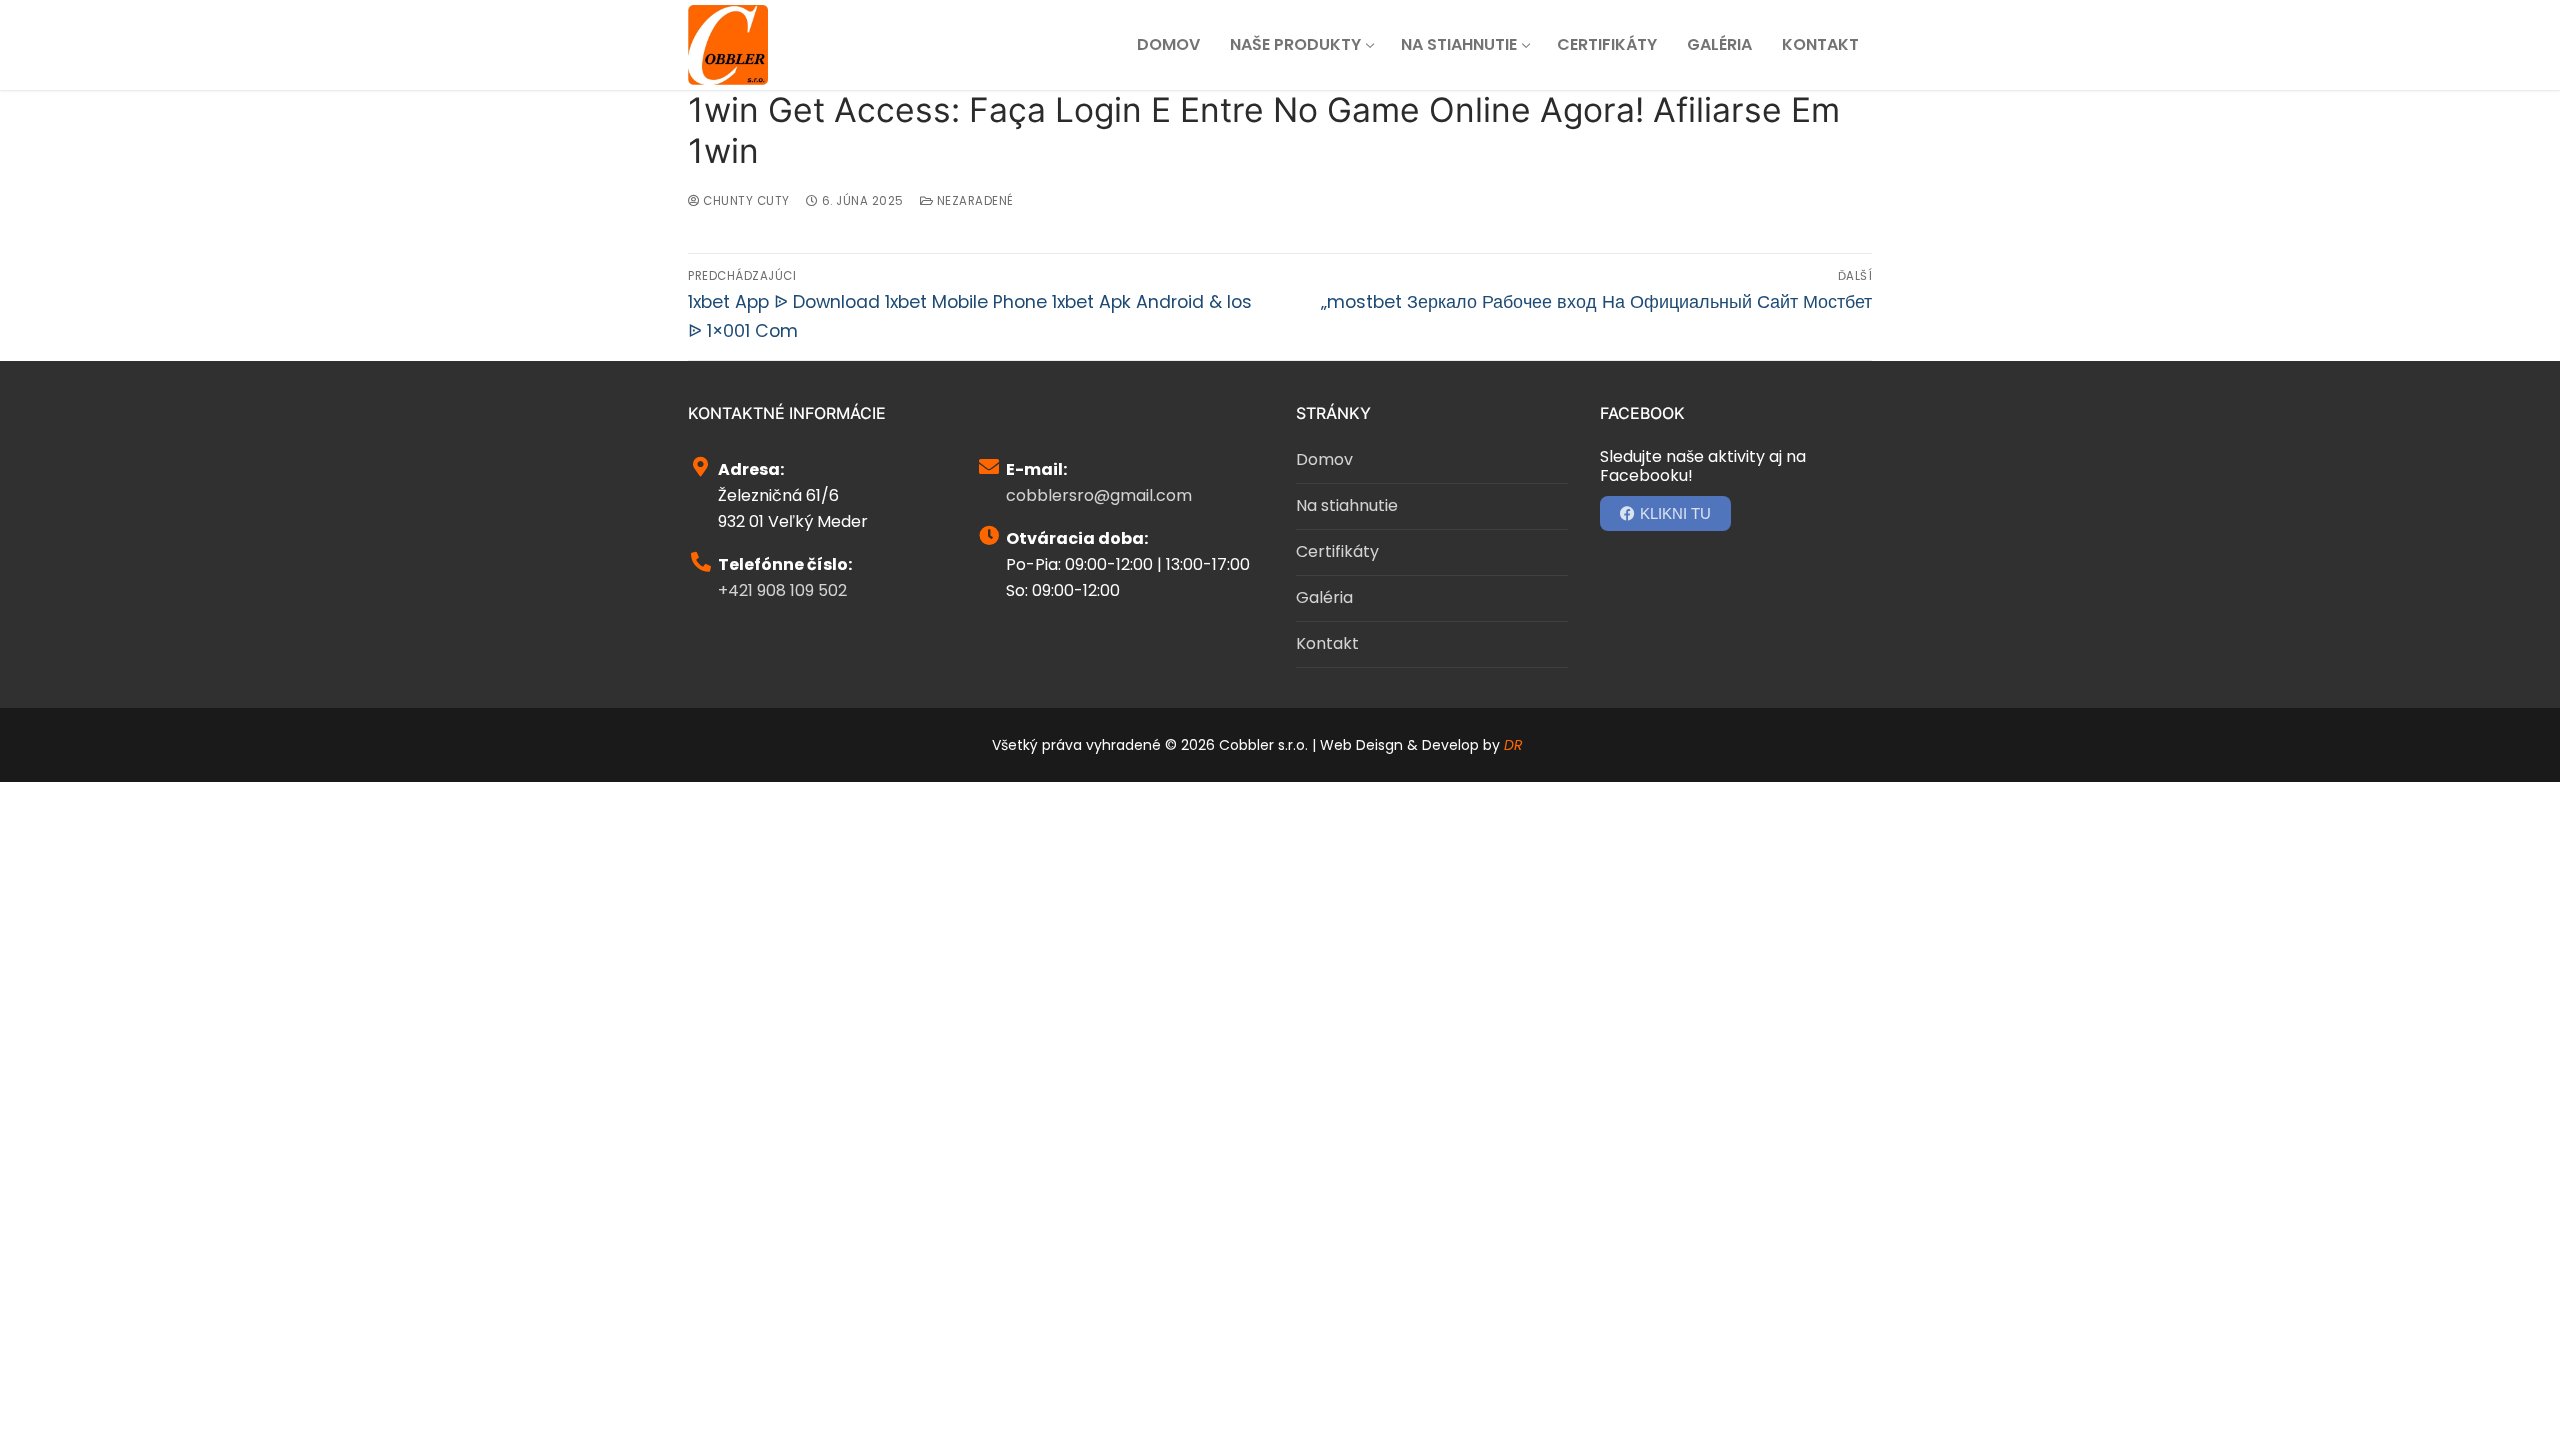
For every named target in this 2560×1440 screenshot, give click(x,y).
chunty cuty (745, 201)
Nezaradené (973, 201)
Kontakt (1327, 643)
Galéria (1324, 597)
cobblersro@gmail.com (1099, 495)
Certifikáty (1337, 551)
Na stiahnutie (1347, 505)
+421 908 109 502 (782, 590)
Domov (1324, 459)
